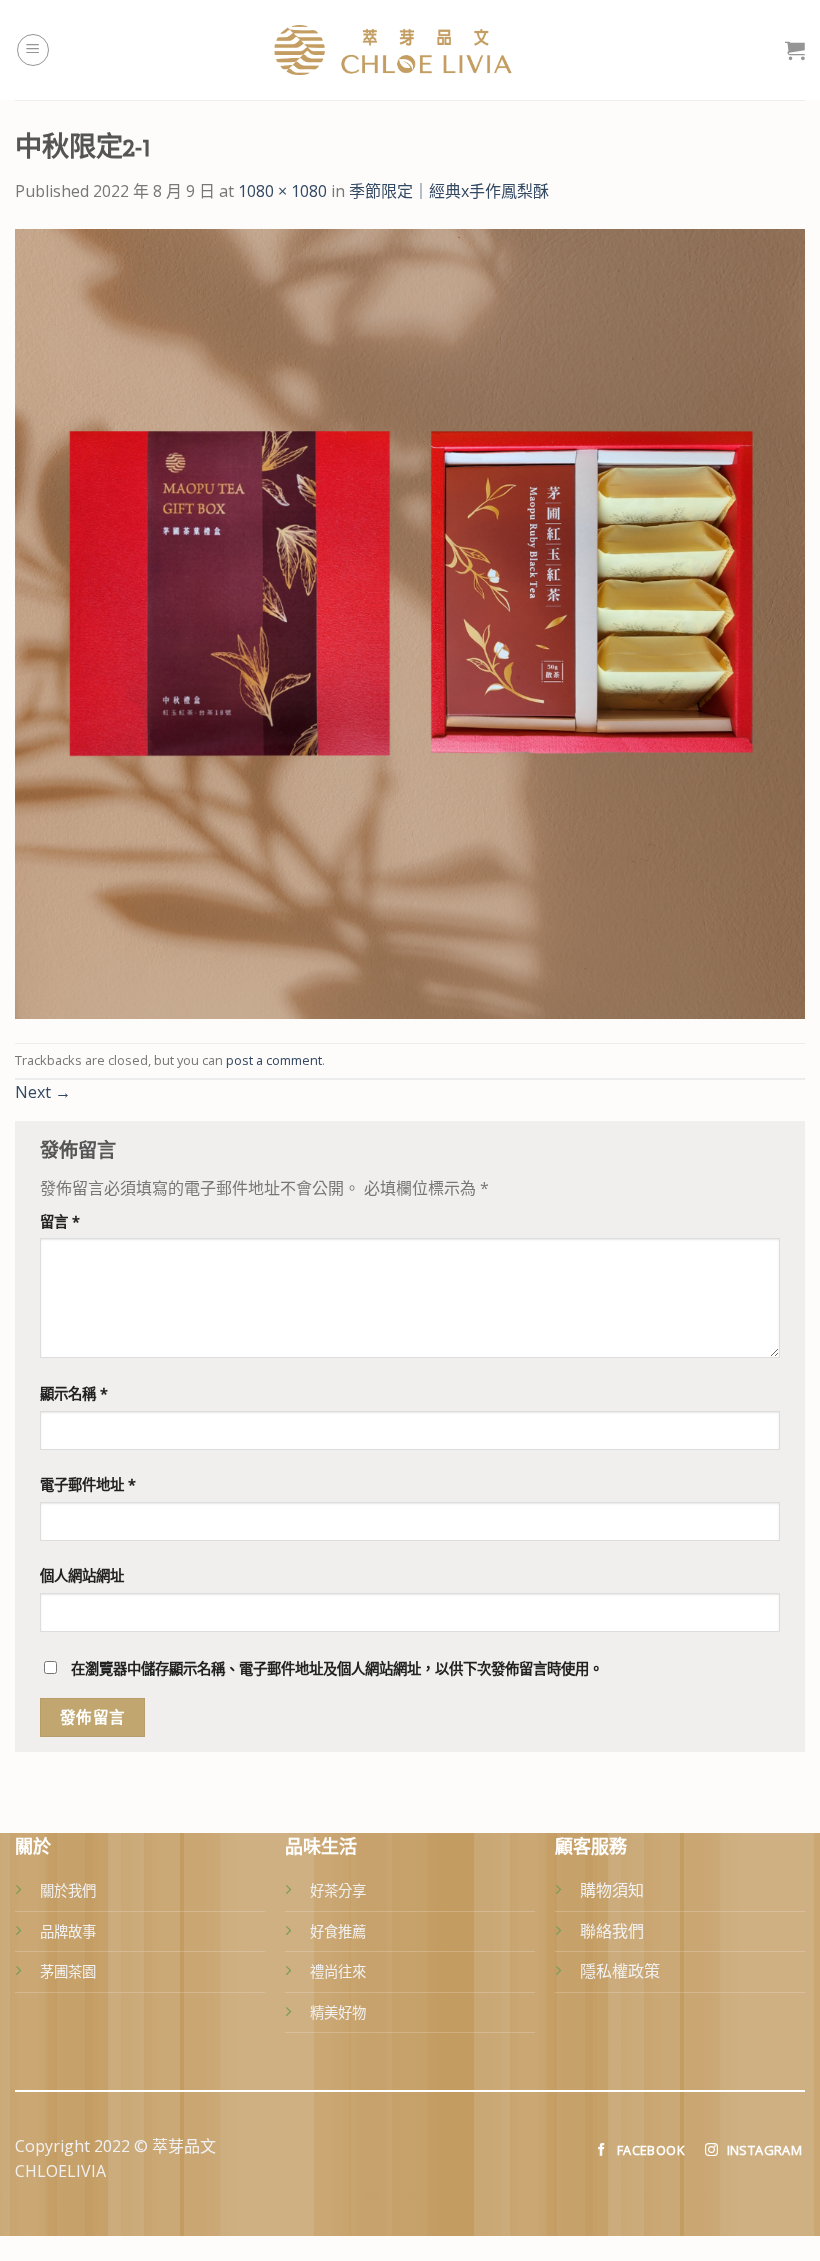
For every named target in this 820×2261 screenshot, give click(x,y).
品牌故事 (68, 1931)
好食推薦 (338, 1931)
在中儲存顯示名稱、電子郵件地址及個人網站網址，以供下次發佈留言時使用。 (337, 1668)
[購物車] (795, 50)
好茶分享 (338, 1890)
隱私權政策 (620, 1971)
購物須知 (612, 1890)
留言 (60, 1221)
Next (43, 1092)
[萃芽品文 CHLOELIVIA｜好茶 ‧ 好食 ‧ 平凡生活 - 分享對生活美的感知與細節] (410, 50)
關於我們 (68, 1890)
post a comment (274, 1060)
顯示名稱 (74, 1393)
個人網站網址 (82, 1575)
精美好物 (338, 2012)
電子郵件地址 (88, 1484)
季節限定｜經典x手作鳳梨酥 (449, 191)
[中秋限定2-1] (410, 622)
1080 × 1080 (282, 191)
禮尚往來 (338, 1971)
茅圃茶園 (68, 1971)
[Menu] (33, 50)
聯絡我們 (612, 1931)
